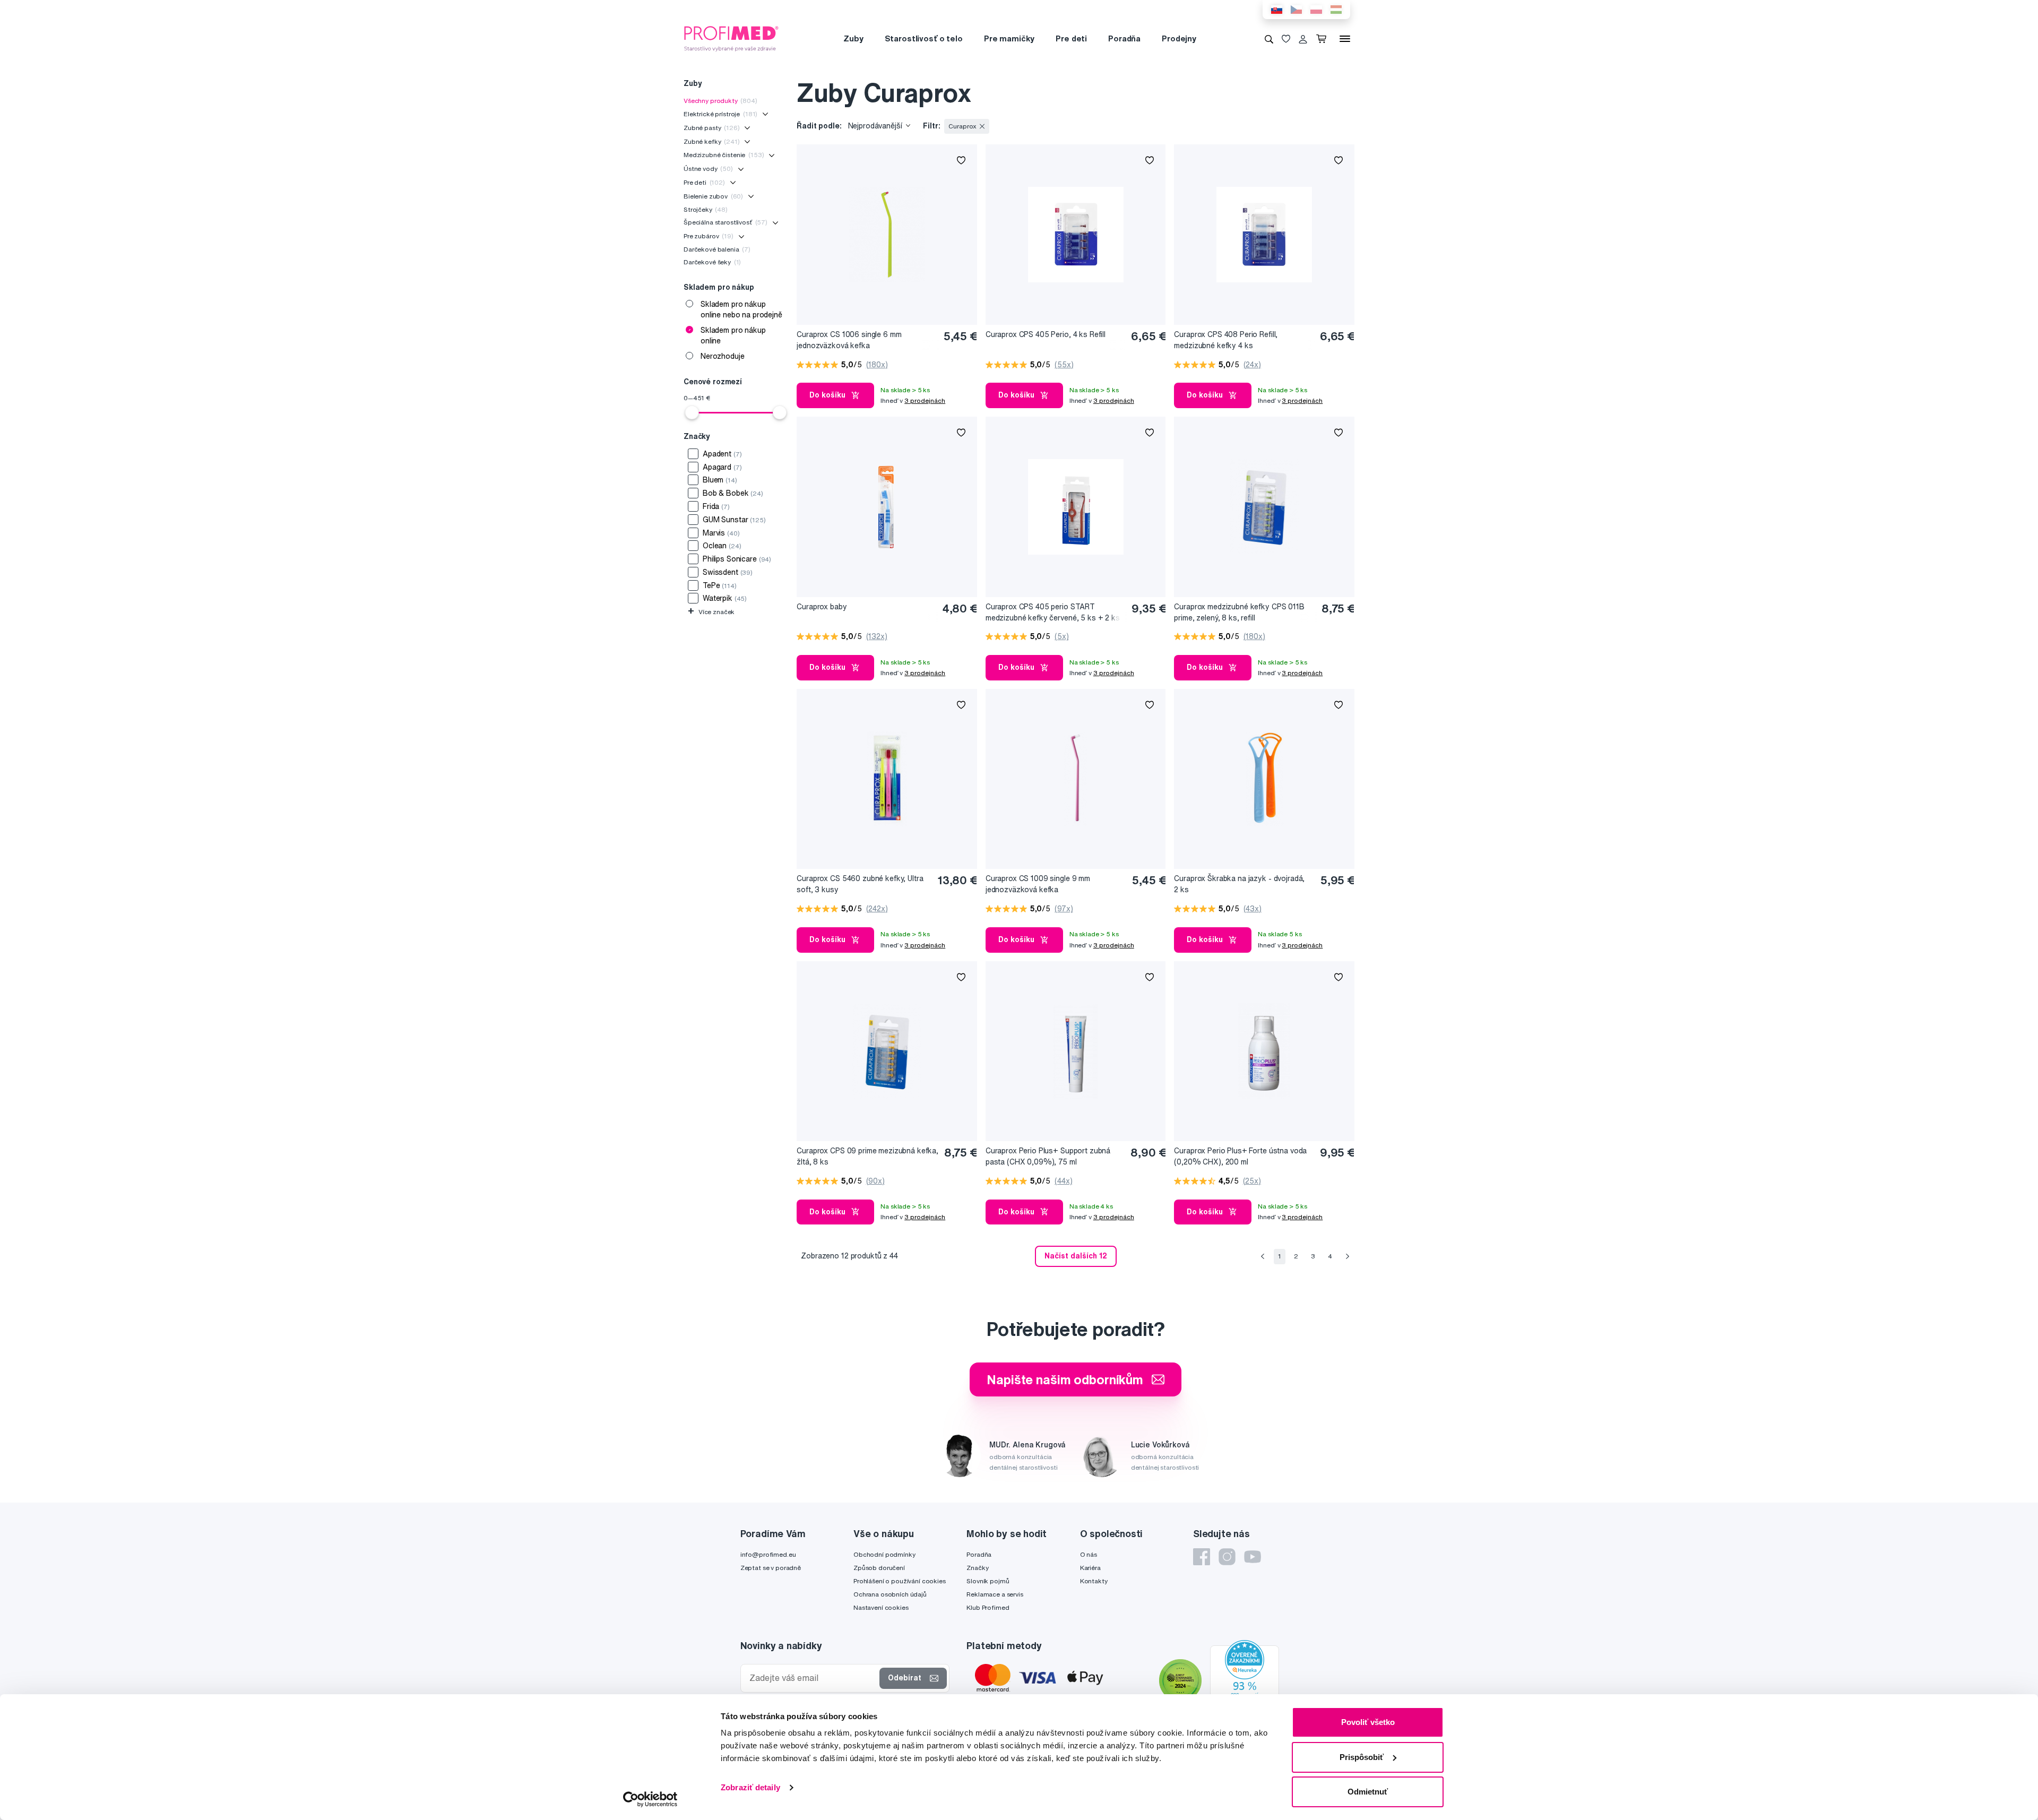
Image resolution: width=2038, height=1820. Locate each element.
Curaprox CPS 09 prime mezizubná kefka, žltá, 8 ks (867, 1156)
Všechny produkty (720, 101)
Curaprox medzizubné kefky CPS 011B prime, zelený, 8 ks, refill (1239, 612)
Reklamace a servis (995, 1594)
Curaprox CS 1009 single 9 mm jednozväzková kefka (1038, 884)
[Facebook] (1202, 1557)
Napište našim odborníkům (1065, 1379)
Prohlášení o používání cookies (900, 1581)
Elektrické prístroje (720, 114)
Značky (977, 1568)
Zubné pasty (712, 128)
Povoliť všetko (1368, 1722)
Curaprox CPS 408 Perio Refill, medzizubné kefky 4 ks (1226, 340)
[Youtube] (1253, 1557)
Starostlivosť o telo (924, 38)
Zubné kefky (712, 141)
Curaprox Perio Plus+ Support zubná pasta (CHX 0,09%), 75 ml (1048, 1156)
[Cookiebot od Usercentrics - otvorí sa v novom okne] (650, 1799)
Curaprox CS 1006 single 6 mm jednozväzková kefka (849, 340)
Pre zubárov (709, 236)
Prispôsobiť (1362, 1757)
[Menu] (1345, 39)
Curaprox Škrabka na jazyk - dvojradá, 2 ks (1239, 884)
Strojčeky (706, 209)
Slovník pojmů (988, 1581)
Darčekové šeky (712, 262)
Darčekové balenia (717, 249)
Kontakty (1094, 1581)
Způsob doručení (879, 1568)
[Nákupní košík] (1323, 39)
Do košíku (827, 395)
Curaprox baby (822, 607)
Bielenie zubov (713, 196)
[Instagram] (1227, 1557)
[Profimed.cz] (731, 38)
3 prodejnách (925, 400)
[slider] (692, 412)
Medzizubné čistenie (724, 155)
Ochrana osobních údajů (890, 1594)
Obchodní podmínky (884, 1554)
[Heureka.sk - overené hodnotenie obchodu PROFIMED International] (1245, 1681)
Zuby (853, 38)
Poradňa (1124, 38)
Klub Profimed (988, 1607)
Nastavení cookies (881, 1607)
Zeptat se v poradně (771, 1568)
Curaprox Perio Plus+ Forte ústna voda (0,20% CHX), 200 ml (1240, 1156)
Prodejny (1179, 38)
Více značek (711, 612)
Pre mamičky (1009, 38)
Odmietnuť (1368, 1792)
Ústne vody (708, 169)
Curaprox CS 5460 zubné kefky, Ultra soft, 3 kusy (860, 884)
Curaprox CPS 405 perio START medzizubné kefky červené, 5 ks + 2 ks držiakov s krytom (1053, 613)
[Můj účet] (1303, 39)
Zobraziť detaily (750, 1787)
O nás (1089, 1554)
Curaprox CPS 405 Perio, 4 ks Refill (1046, 334)
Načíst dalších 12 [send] (1076, 1256)
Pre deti (1071, 38)
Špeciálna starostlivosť (726, 222)
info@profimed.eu (768, 1554)
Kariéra (1090, 1568)
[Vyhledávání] (1269, 39)
